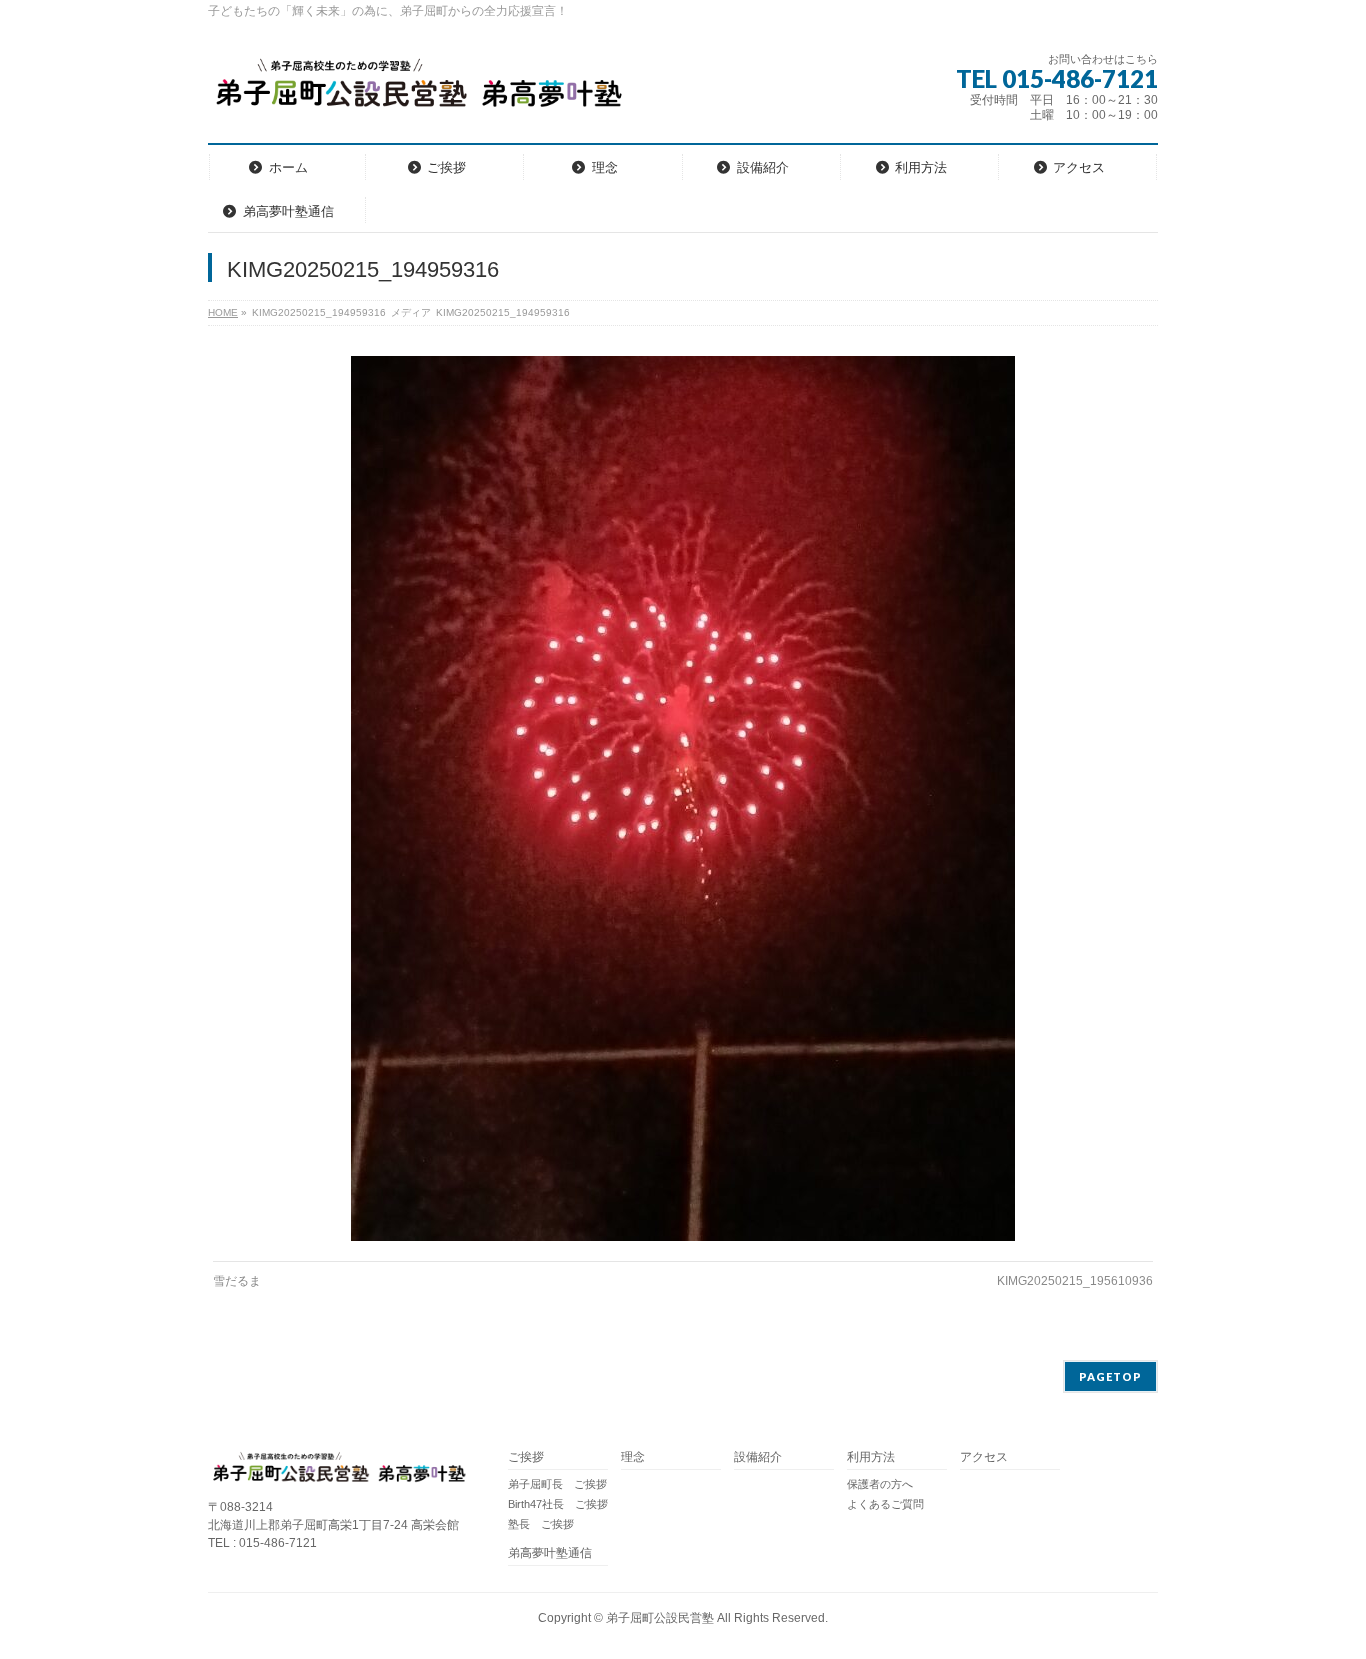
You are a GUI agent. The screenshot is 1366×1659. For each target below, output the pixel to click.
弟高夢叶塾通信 (550, 1553)
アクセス (984, 1457)
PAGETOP (1110, 1376)
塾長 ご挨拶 (541, 1524)
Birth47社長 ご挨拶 (558, 1504)
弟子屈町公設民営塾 (660, 1618)
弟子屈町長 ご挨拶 (557, 1484)
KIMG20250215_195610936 (1075, 1281)
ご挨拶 (526, 1457)
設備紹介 (758, 1457)
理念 (633, 1457)
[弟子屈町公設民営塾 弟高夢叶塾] (417, 89)
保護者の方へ (880, 1484)
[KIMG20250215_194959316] (683, 798)
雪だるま (237, 1281)
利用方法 (871, 1457)
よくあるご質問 (885, 1504)
